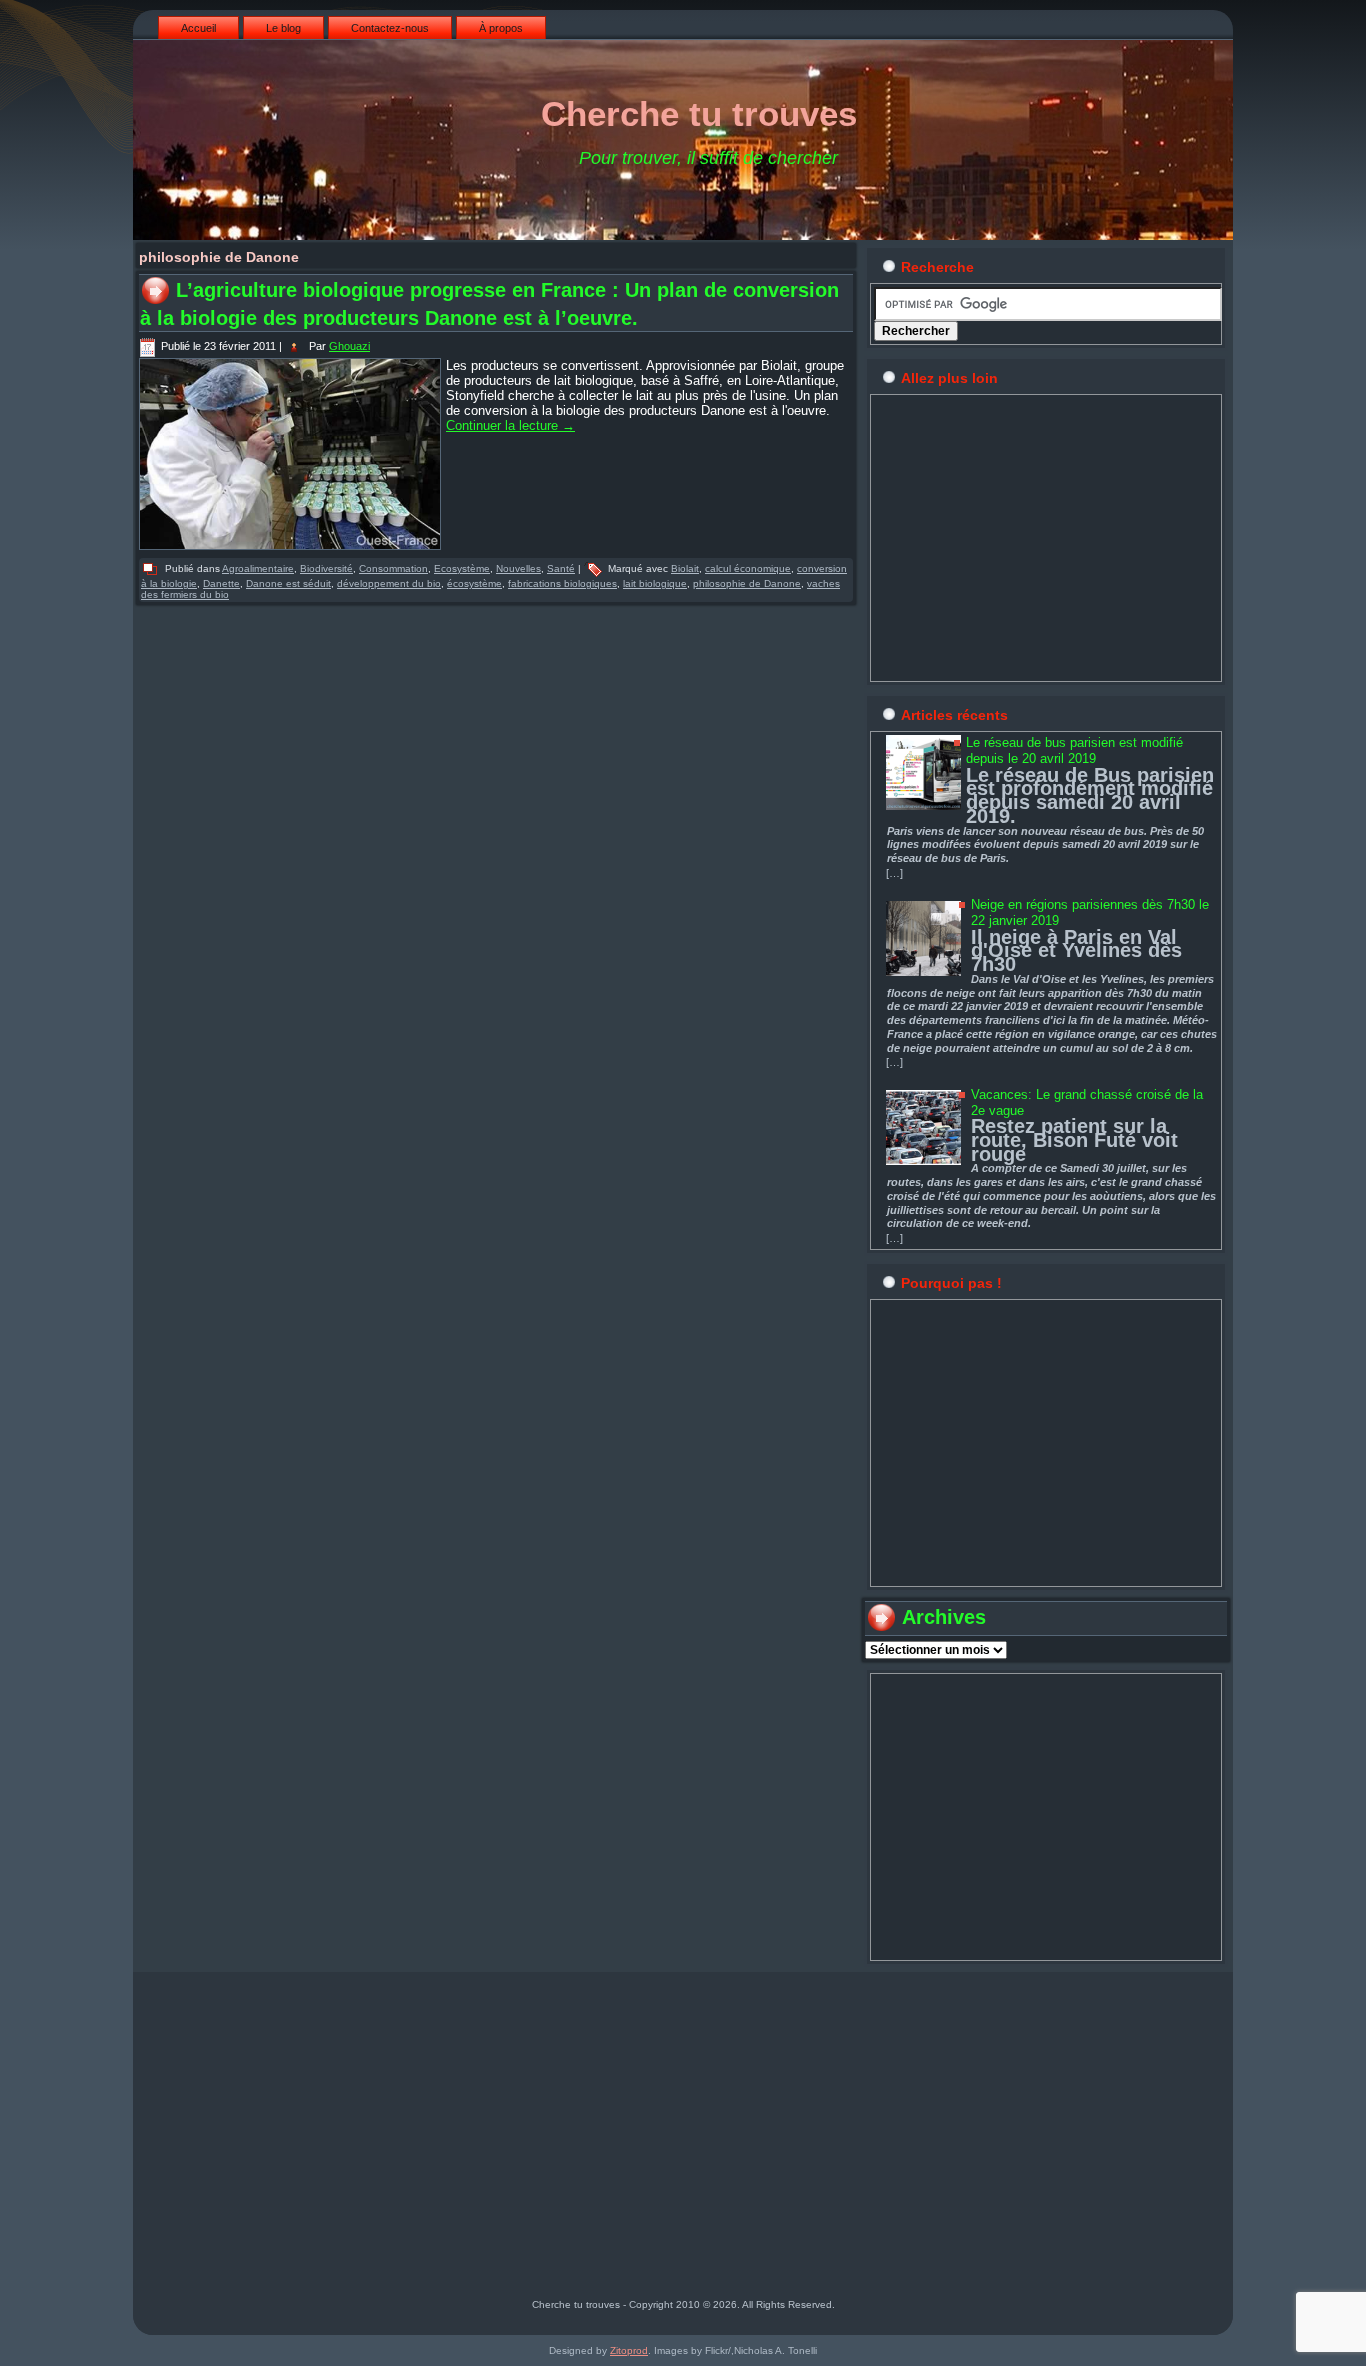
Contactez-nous (390, 28)
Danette (221, 583)
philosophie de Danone (747, 583)
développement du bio (389, 583)
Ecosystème (462, 568)
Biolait (685, 568)
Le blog (283, 28)
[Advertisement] (1046, 538)
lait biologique (655, 583)
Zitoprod (629, 2350)
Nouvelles (518, 568)
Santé (561, 568)
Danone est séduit (288, 583)
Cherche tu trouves (699, 113)
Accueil (198, 28)
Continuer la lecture (510, 425)
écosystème (474, 583)
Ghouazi (349, 346)
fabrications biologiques (562, 583)
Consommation (393, 568)
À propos (501, 28)
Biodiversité (326, 568)
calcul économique (748, 568)
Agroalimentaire (258, 568)
